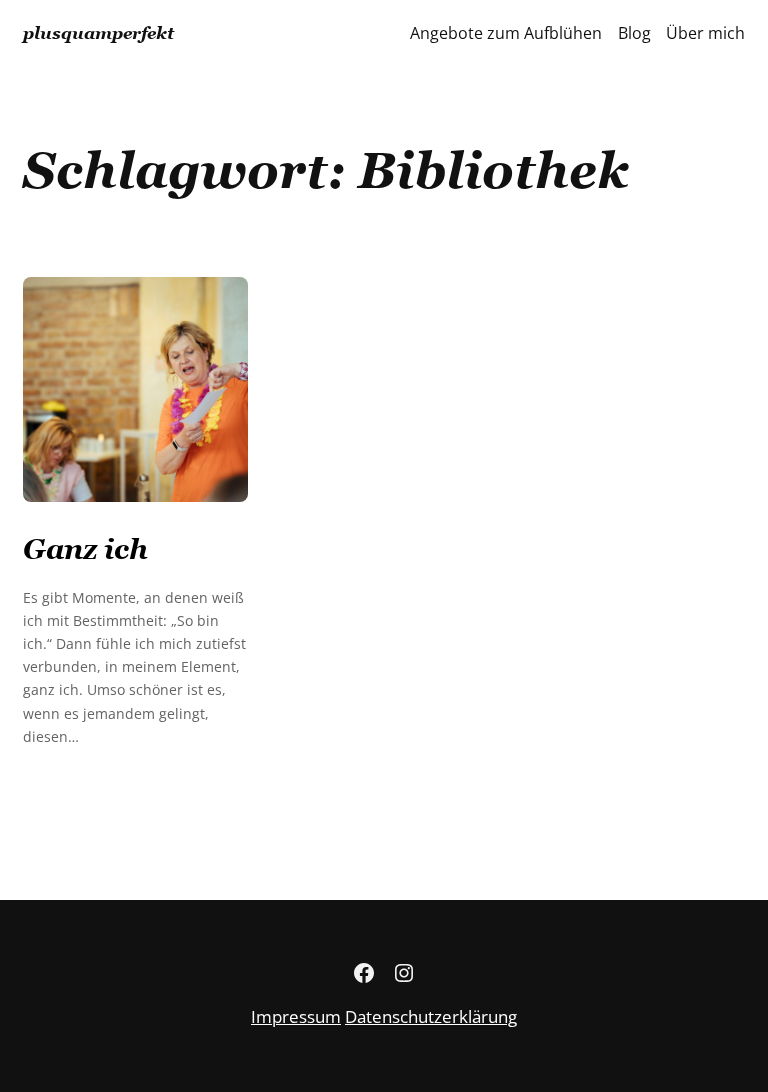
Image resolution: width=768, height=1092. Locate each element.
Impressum (296, 1016)
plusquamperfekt (98, 33)
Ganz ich (85, 549)
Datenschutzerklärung (431, 1016)
